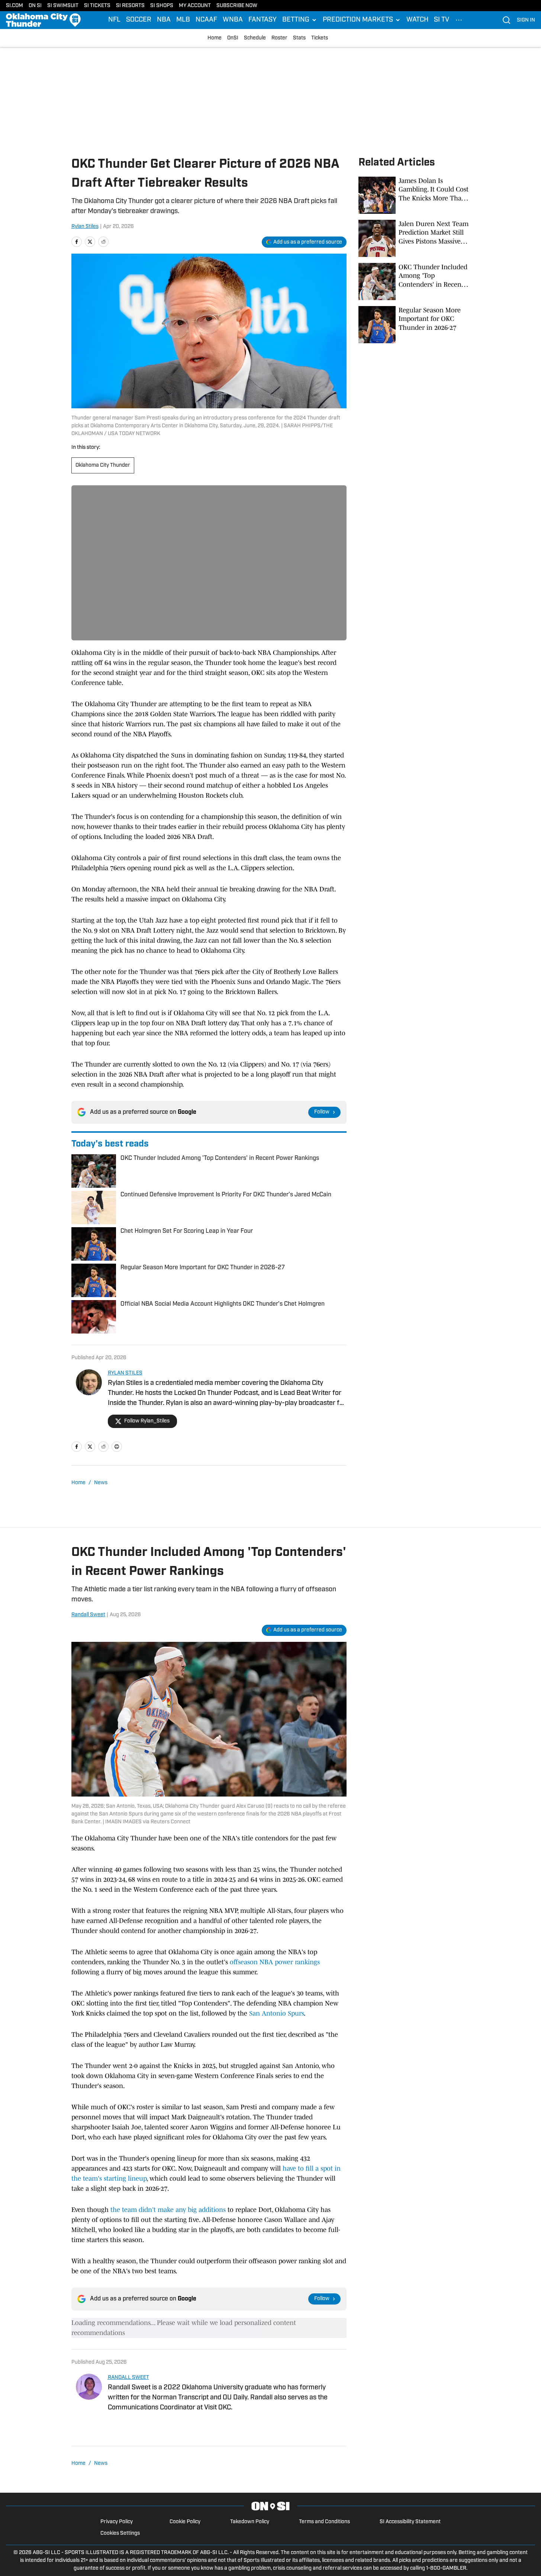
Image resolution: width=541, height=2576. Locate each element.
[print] (117, 1447)
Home (215, 38)
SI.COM (15, 6)
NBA (164, 20)
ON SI (35, 6)
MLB (183, 20)
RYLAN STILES (125, 1373)
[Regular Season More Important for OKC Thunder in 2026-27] (414, 325)
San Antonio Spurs (276, 2013)
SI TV (442, 20)
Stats (299, 38)
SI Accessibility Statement (410, 2522)
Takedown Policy (250, 2522)
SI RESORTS (130, 6)
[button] (300, 20)
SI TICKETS (97, 6)
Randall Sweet (88, 1615)
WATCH (417, 20)
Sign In (526, 20)
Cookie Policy (185, 2522)
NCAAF (206, 20)
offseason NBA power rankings (275, 1962)
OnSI (233, 38)
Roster (279, 38)
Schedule (255, 38)
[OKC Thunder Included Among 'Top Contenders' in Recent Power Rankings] (414, 282)
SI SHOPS (162, 6)
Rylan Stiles (85, 227)
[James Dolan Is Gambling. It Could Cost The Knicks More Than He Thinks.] (414, 195)
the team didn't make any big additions (168, 2210)
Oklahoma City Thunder (103, 465)
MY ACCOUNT (195, 6)
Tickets (320, 38)
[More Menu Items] (459, 20)
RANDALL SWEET (128, 2378)
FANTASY (263, 20)
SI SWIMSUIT (63, 6)
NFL (114, 20)
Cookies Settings (120, 2533)
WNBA (233, 20)
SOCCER (139, 20)
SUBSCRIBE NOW (237, 6)
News (101, 1483)
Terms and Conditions (324, 2522)
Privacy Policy (117, 2522)
